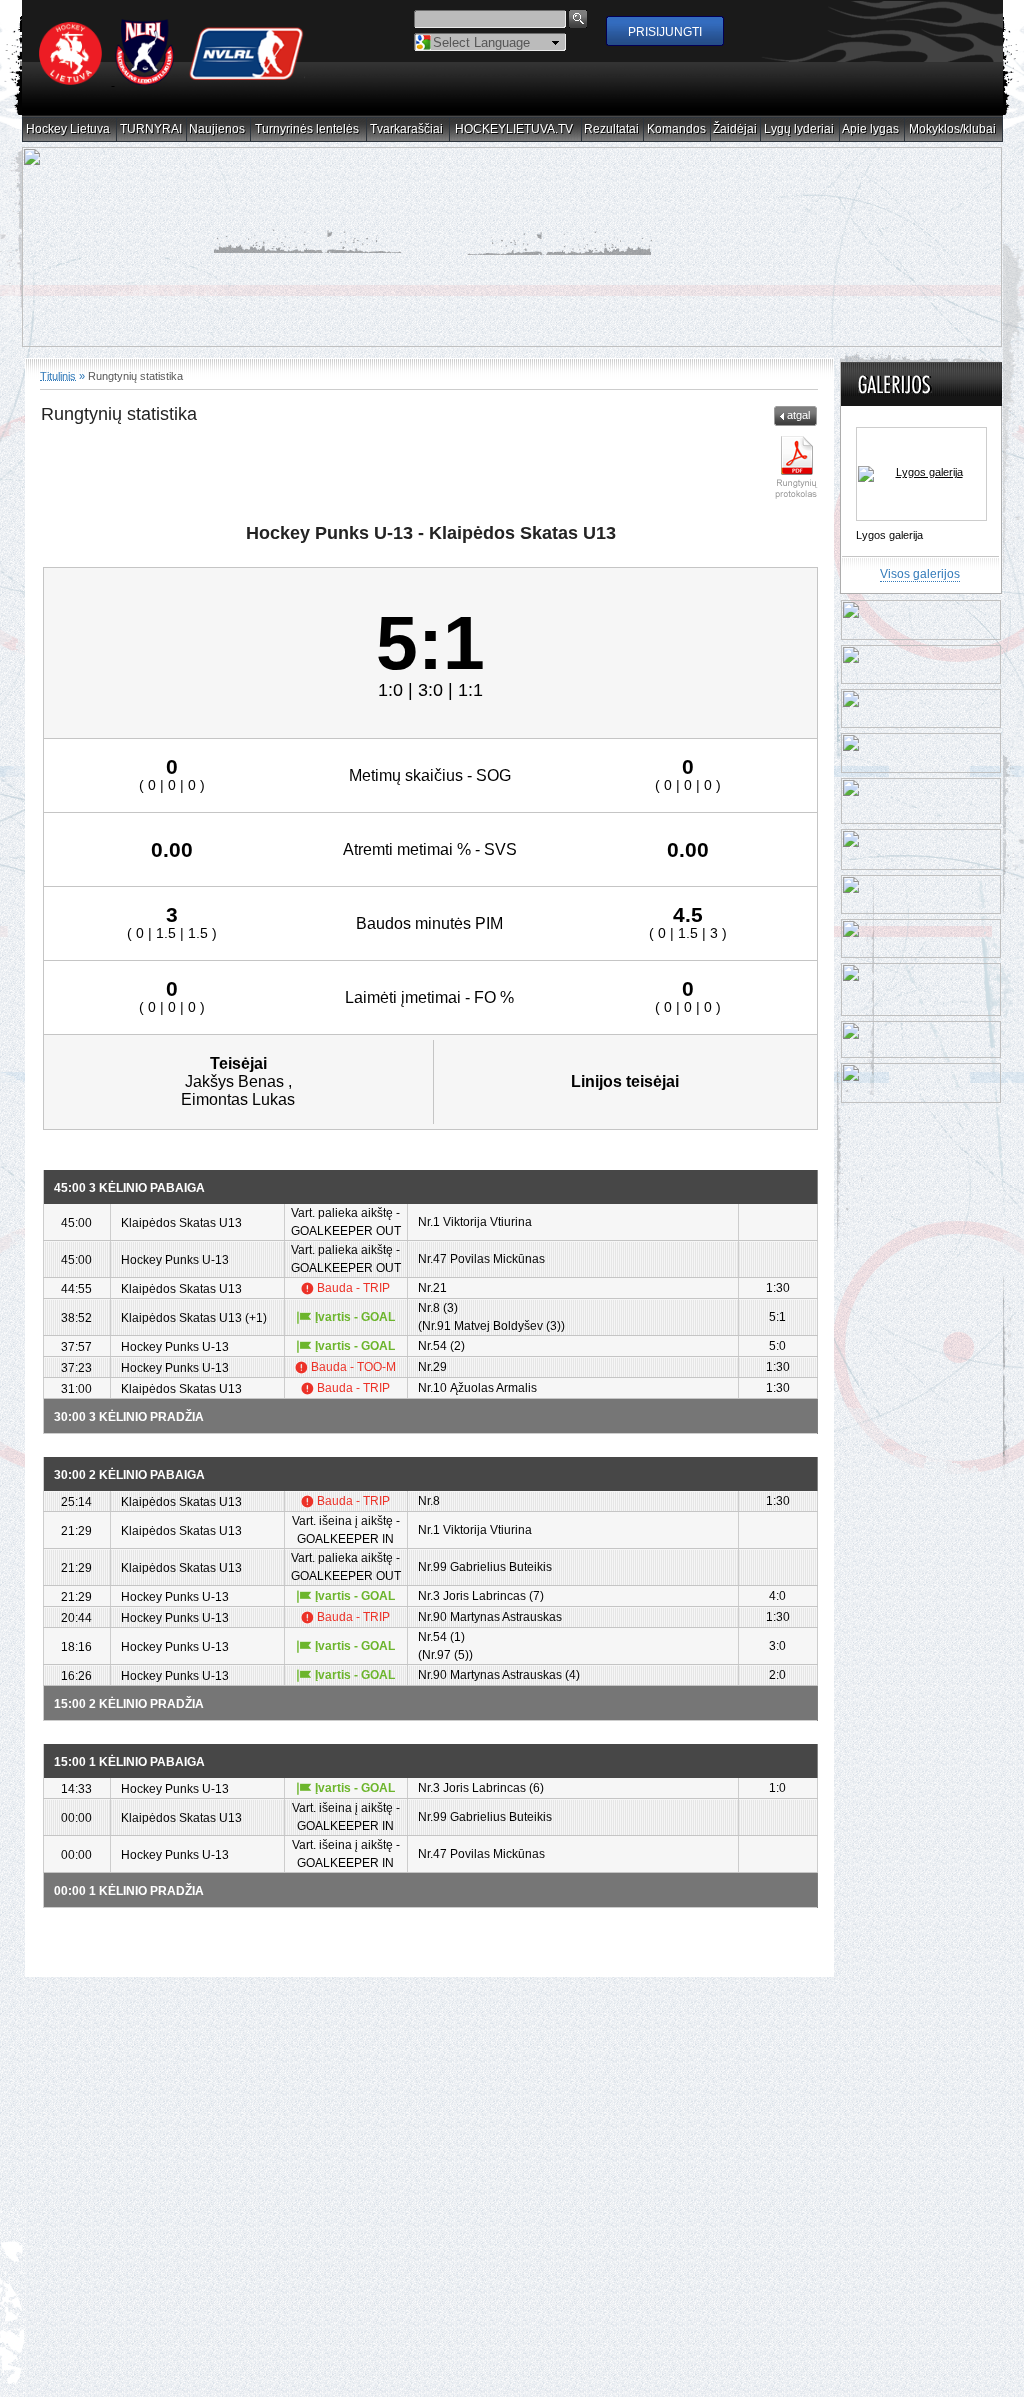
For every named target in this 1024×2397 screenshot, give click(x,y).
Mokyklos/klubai (953, 129)
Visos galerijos (920, 574)
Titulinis (58, 375)
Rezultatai (612, 129)
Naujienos (217, 129)
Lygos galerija (889, 535)
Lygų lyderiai (799, 129)
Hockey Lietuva (68, 129)
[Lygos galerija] (921, 474)
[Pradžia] (172, 81)
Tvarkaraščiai (407, 129)
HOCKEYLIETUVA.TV (514, 129)
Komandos (677, 129)
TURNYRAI (151, 129)
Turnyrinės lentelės (307, 129)
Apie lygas (871, 129)
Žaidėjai (735, 129)
